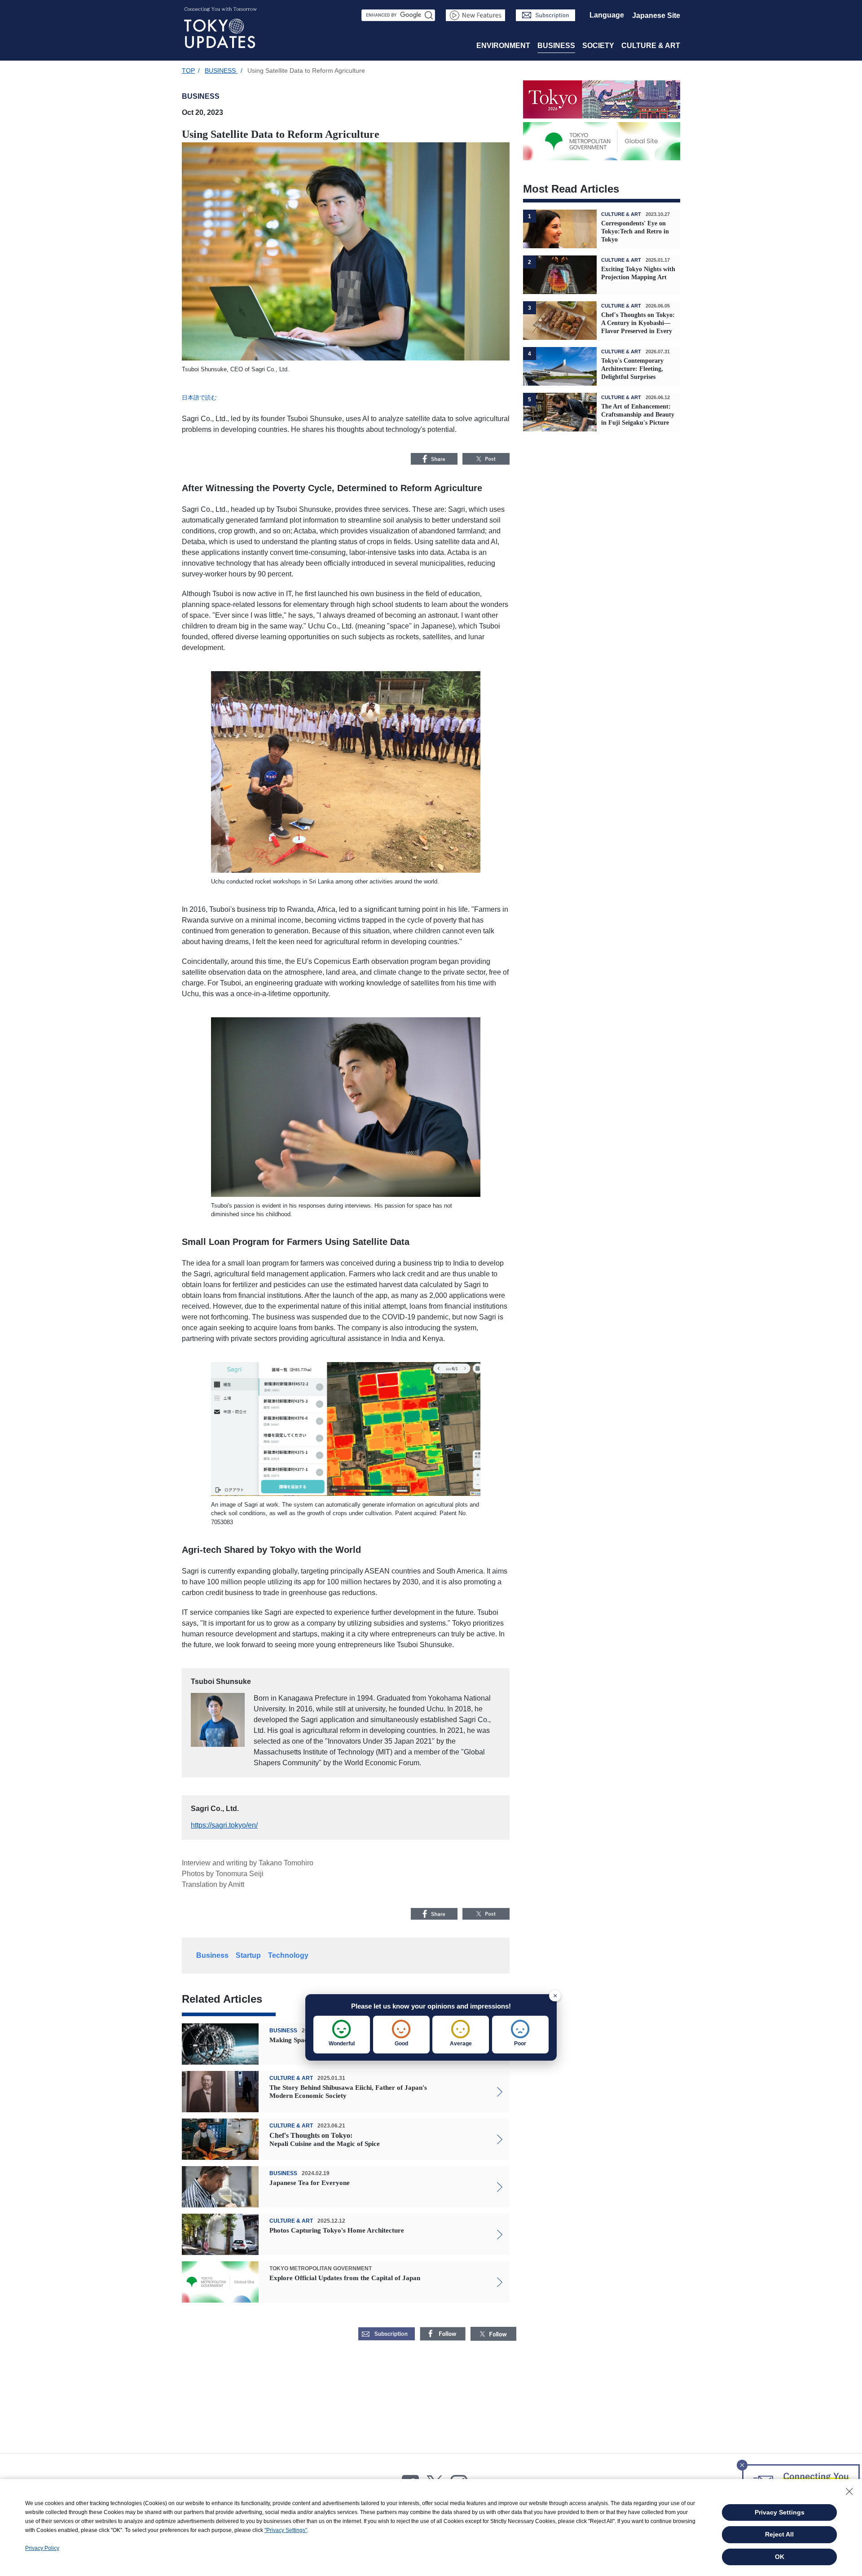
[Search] (429, 15)
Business (212, 1955)
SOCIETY (598, 46)
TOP (188, 70)
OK (780, 2557)
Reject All (779, 2534)
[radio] (342, 2035)
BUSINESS (556, 46)
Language (607, 15)
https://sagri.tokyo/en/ (224, 1825)
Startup (248, 1955)
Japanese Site (656, 15)
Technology (288, 1955)
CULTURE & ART (651, 46)
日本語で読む (199, 398)
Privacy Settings (780, 2512)
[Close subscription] (742, 2462)
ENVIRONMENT (503, 46)
